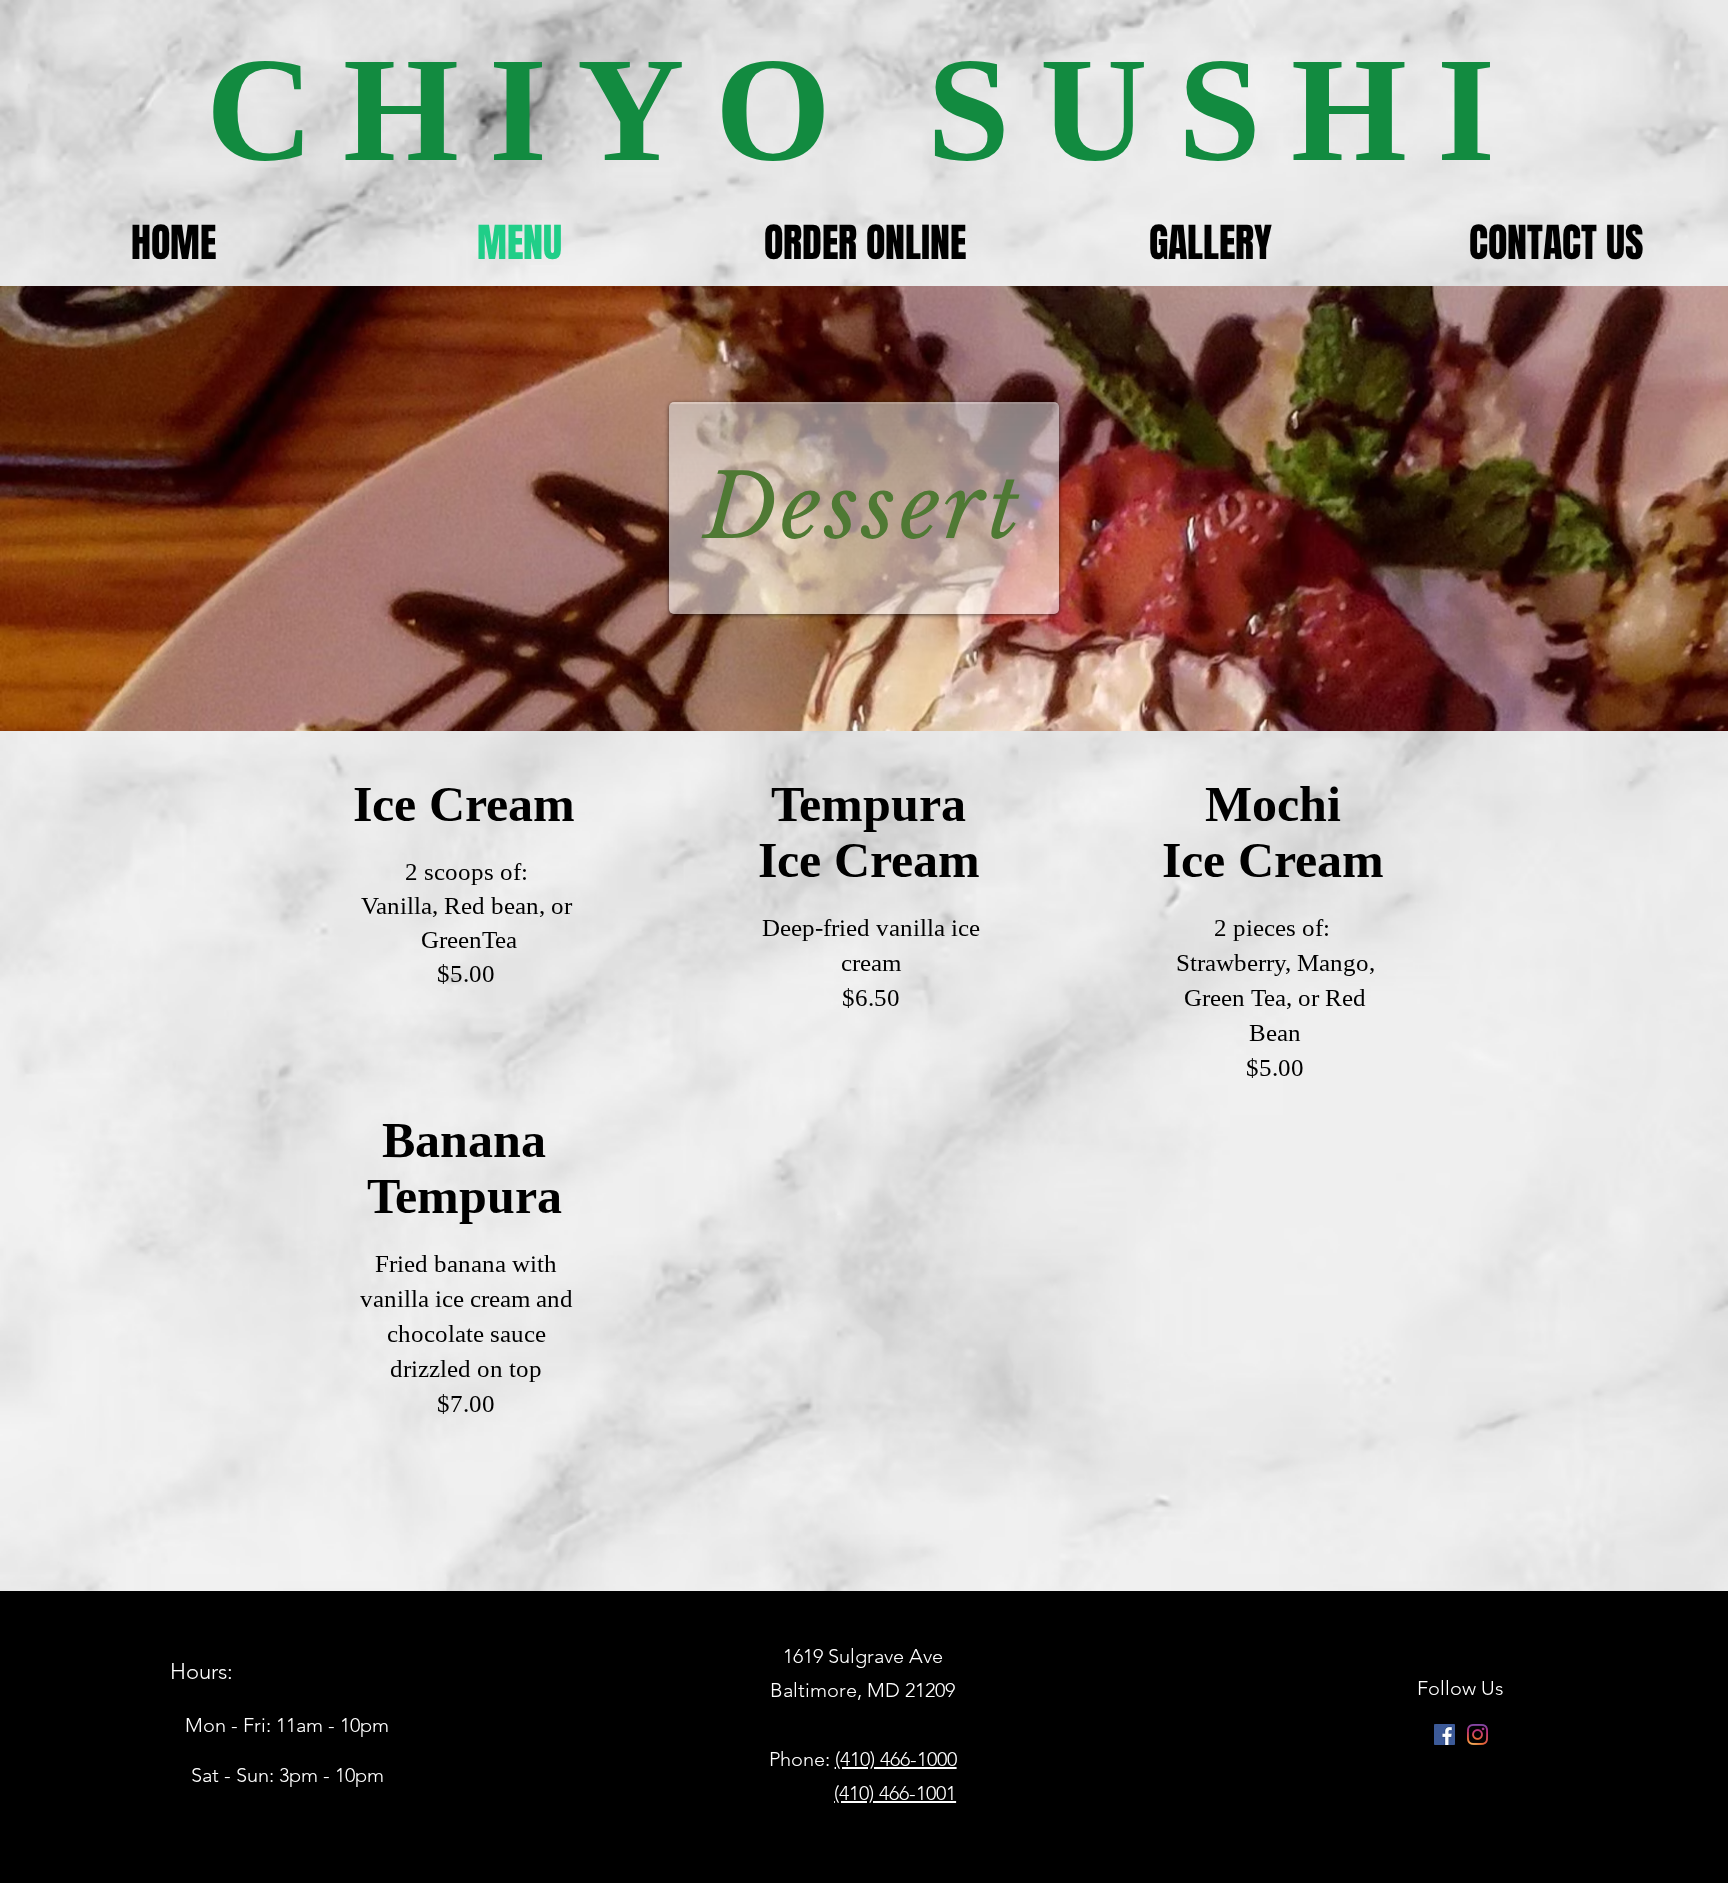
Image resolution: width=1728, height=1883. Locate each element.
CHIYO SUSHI (865, 109)
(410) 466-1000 (896, 1759)
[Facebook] (1444, 1734)
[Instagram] (1477, 1734)
